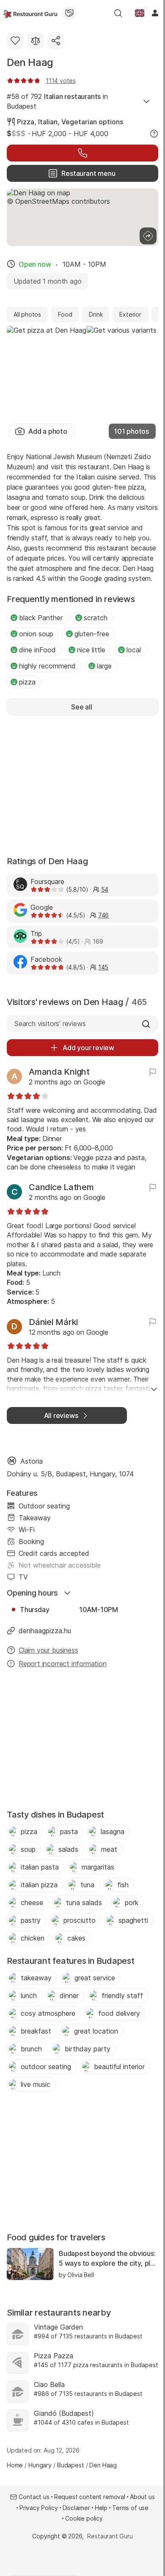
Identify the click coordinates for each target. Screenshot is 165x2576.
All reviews (61, 1415)
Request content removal (90, 2497)
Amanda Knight (59, 1072)
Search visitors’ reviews (50, 1024)
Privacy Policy (39, 2508)
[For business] (69, 13)
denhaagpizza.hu (45, 1631)
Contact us (34, 2497)
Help (101, 2508)
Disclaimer (76, 2508)
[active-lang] (140, 13)
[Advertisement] (82, 785)
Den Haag (30, 62)
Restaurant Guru (110, 2536)
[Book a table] (82, 153)
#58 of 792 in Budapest (57, 101)
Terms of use (130, 2508)
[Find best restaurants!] (30, 13)
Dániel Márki (53, 1322)
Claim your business (48, 1650)
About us (142, 2497)
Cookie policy (84, 2518)
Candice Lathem (61, 1187)
